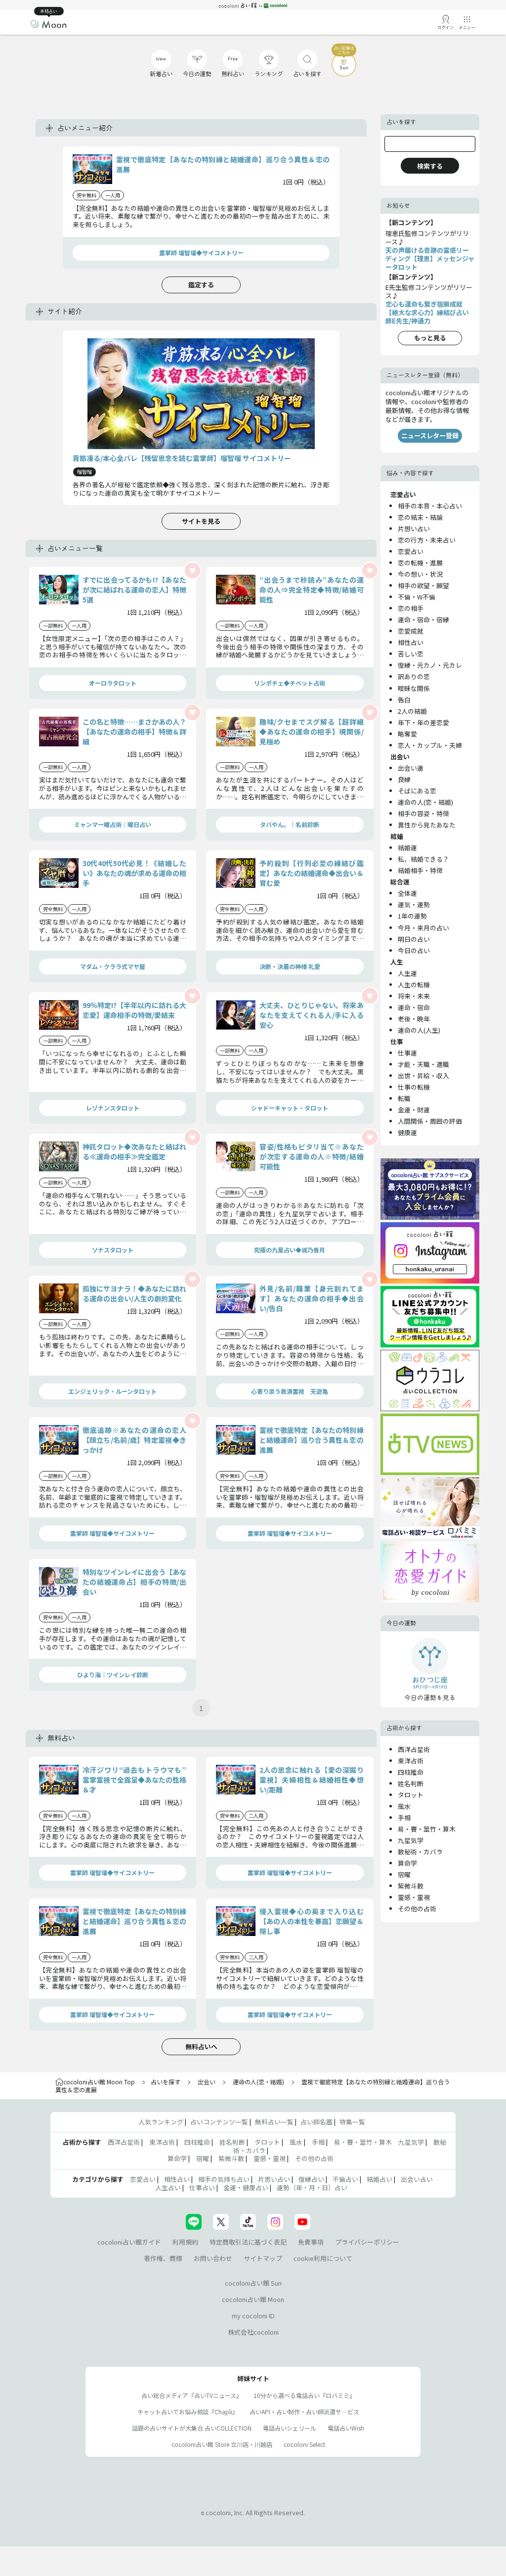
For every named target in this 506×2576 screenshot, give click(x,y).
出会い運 (411, 768)
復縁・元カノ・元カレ (430, 665)
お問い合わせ (213, 2258)
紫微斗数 (411, 1886)
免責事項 (311, 2242)
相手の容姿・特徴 (423, 813)
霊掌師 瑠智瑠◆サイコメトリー (201, 253)
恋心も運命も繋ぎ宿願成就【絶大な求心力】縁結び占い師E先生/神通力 (427, 312)
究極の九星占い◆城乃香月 (290, 1250)
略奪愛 (407, 734)
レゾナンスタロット (113, 1108)
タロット (411, 1795)
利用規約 (185, 2242)
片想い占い (414, 529)
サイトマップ (263, 2258)
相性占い (411, 642)
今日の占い (414, 950)
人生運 (407, 973)
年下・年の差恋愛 (423, 722)
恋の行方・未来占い (427, 540)
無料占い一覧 (274, 2122)
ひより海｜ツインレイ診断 (113, 1675)
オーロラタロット (113, 683)
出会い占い (417, 2179)
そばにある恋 (417, 791)
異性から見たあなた (427, 825)
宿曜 (404, 1874)
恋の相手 (411, 608)
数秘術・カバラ (420, 1852)
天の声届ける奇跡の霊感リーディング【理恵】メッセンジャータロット (430, 258)
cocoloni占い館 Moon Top (99, 2082)
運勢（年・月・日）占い (312, 2187)
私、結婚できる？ (423, 859)
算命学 (407, 1863)
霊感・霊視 (414, 1897)
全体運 (407, 893)
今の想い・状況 (420, 574)
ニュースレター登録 (430, 436)
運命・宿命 (414, 1007)
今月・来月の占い (423, 928)
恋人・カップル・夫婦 (430, 745)
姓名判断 (411, 1783)
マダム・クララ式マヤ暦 (113, 966)
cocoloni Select (304, 2444)
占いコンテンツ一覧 (219, 2122)
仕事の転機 (414, 1087)
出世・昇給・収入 (423, 1076)
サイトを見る (201, 521)
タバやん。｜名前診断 (290, 824)
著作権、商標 (163, 2258)
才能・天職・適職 (423, 1064)
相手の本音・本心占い (430, 506)
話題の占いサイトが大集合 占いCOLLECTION (192, 2428)
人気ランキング (161, 2122)
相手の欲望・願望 (423, 585)
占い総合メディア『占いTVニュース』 (192, 2395)
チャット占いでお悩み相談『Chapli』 (188, 2412)
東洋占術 (411, 1761)
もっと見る (430, 338)
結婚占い (379, 2179)
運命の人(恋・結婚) (425, 802)
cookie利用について (323, 2258)
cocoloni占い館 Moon (253, 2299)
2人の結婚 (412, 711)
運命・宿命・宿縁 (423, 620)
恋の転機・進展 (420, 563)
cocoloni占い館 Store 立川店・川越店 (222, 2444)
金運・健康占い (246, 2187)
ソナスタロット (113, 1250)
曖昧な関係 (414, 688)
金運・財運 (414, 1110)
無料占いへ (201, 2047)
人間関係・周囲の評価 (430, 1121)
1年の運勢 (412, 916)
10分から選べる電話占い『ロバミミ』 (304, 2395)
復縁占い (311, 2179)
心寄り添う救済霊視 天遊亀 (290, 1391)
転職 (404, 1098)
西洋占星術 (414, 1749)
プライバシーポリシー (367, 2242)
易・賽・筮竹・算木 (427, 1829)
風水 (404, 1806)
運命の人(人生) (419, 1030)
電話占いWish (346, 2428)
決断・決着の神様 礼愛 (290, 966)
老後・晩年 (414, 1019)
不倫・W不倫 (417, 597)
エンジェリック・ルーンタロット (112, 1391)
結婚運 (407, 848)
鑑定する (201, 285)
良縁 (404, 779)
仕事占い (202, 2187)
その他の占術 (417, 1909)
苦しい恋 (411, 654)
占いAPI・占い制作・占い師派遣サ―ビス (304, 2412)
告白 (404, 700)
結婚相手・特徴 (420, 870)
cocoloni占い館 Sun (253, 2283)
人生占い (168, 2187)
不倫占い (345, 2179)
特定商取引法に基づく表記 (248, 2242)
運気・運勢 (414, 904)
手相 (404, 1817)
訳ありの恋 (414, 676)
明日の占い (414, 939)
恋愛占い (411, 551)
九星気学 (411, 1840)
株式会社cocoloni (253, 2332)
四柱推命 (411, 1772)
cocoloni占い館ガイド (129, 2242)
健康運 (407, 1132)
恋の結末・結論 (420, 517)
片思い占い (274, 2179)
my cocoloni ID (253, 2316)
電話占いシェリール (290, 2428)
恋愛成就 (411, 631)
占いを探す (166, 2082)
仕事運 (407, 1053)
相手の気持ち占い (224, 2179)
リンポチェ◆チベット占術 (290, 683)
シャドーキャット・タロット (290, 1108)
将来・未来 (414, 996)
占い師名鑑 (316, 2122)
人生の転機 (414, 985)
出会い (207, 2082)
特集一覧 (352, 2122)
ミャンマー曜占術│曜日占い (113, 824)
